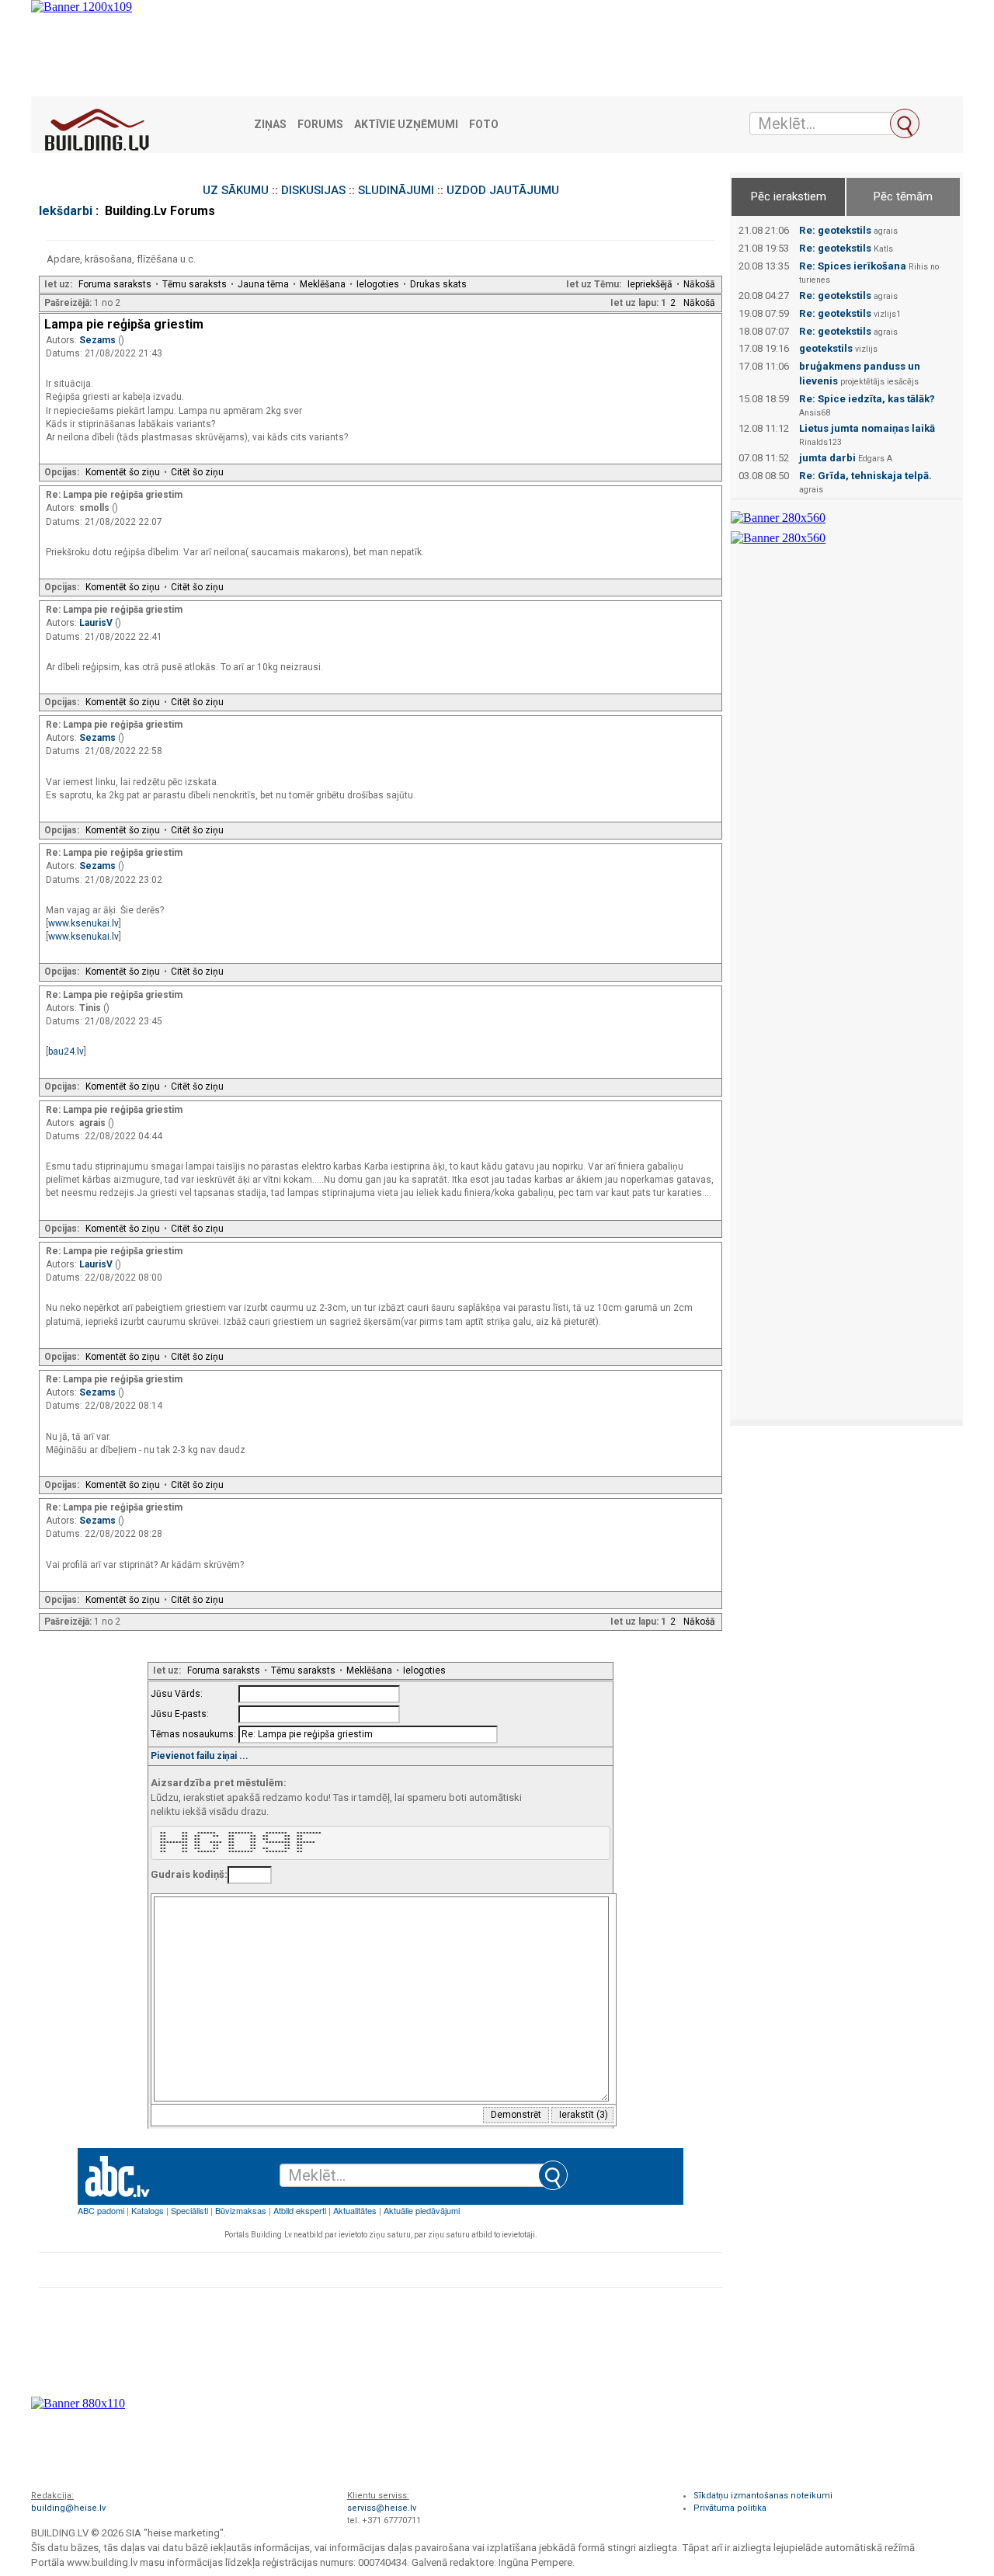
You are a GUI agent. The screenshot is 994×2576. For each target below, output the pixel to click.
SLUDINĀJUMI (396, 190)
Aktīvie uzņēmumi (406, 125)
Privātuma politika (730, 2508)
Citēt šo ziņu (197, 472)
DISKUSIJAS (313, 190)
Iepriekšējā (650, 284)
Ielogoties (378, 284)
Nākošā (699, 284)
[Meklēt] (905, 123)
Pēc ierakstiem (789, 196)
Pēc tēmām (903, 196)
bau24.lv (66, 1052)
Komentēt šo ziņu (123, 472)
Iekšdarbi (66, 211)
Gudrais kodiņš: (189, 1874)
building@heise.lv (68, 2508)
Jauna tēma (263, 284)
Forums (320, 125)
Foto (484, 125)
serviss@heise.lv (382, 2508)
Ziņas (270, 125)
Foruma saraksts (115, 284)
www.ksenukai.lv (83, 923)
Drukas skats (438, 284)
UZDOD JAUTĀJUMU (503, 190)
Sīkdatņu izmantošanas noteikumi (763, 2496)
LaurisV (97, 623)
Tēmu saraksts (195, 284)
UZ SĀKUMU (236, 190)
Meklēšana (323, 284)
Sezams (99, 340)
